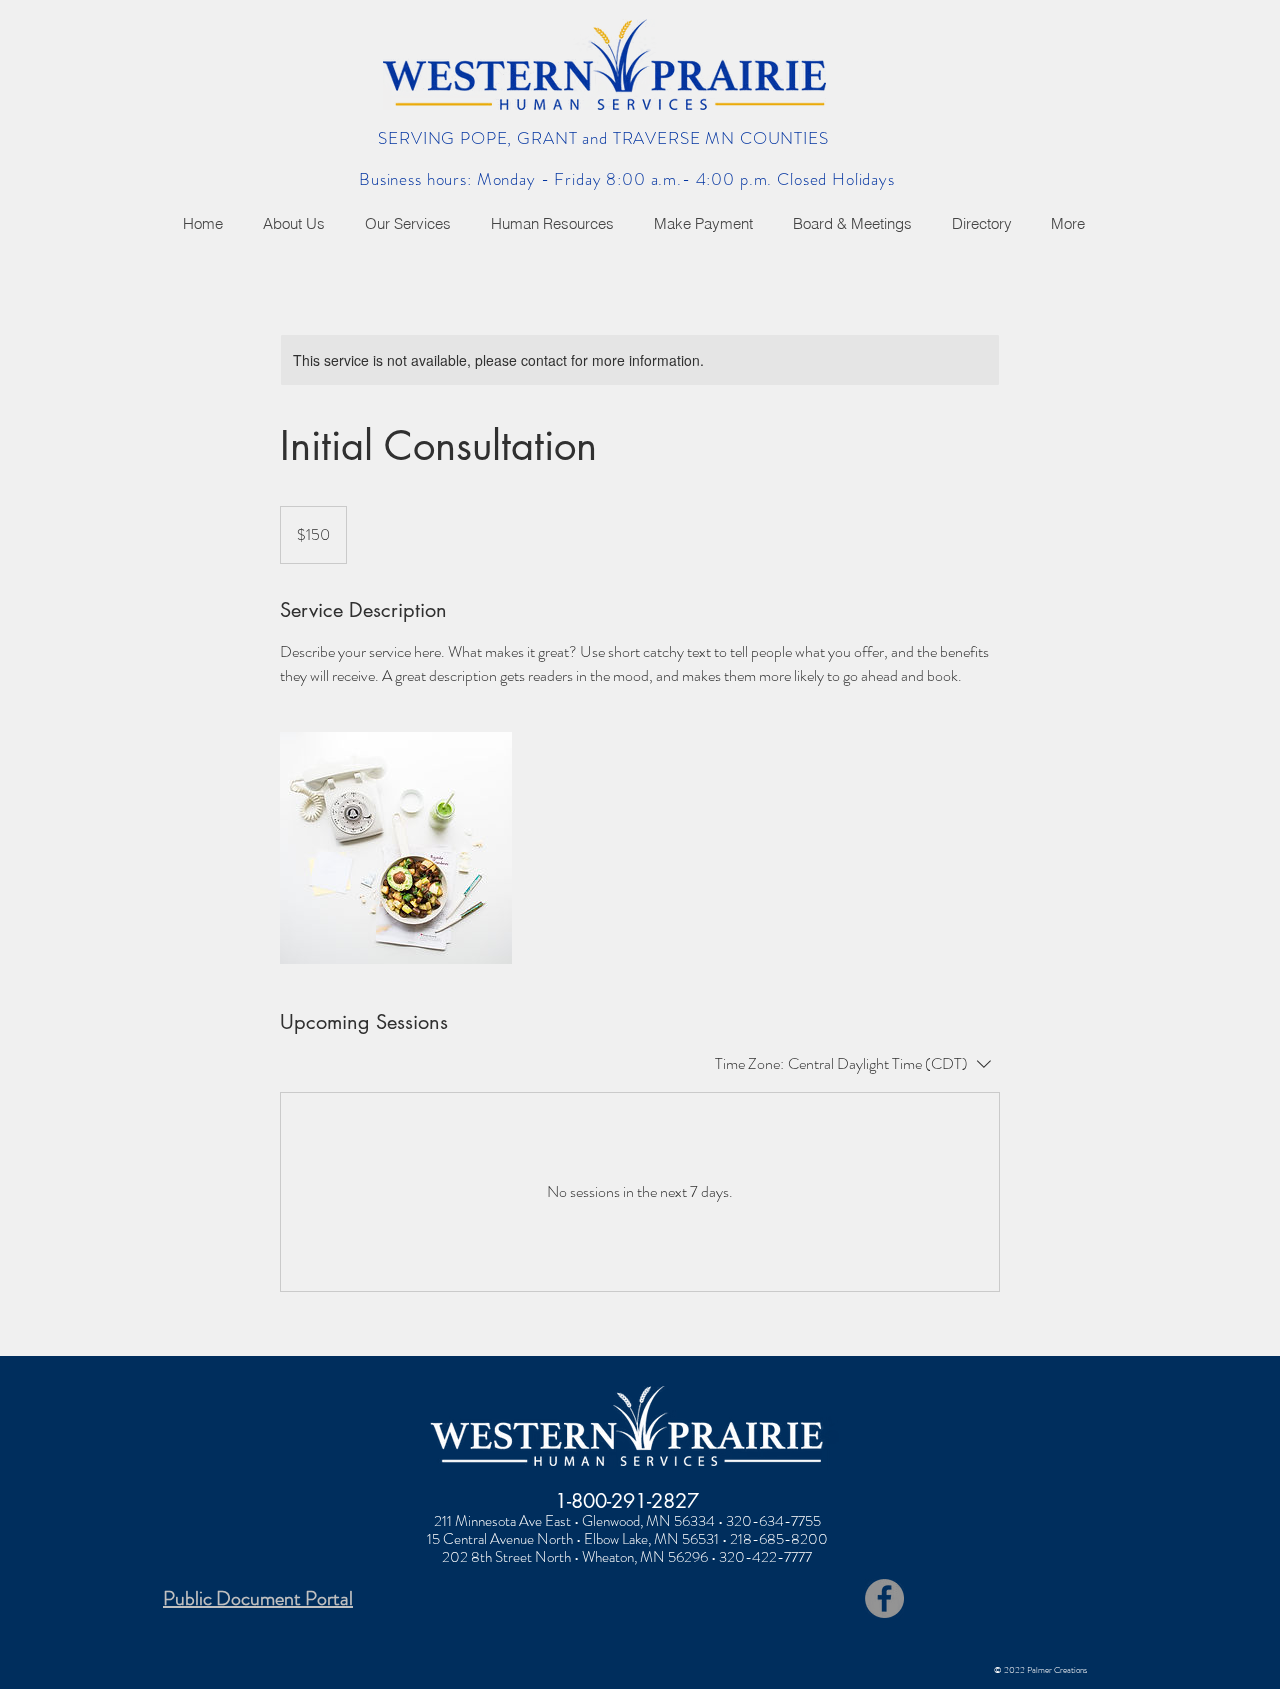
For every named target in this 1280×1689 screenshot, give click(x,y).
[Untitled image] (396, 848)
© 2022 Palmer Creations (1040, 1670)
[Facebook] (884, 1598)
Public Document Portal (258, 1598)
